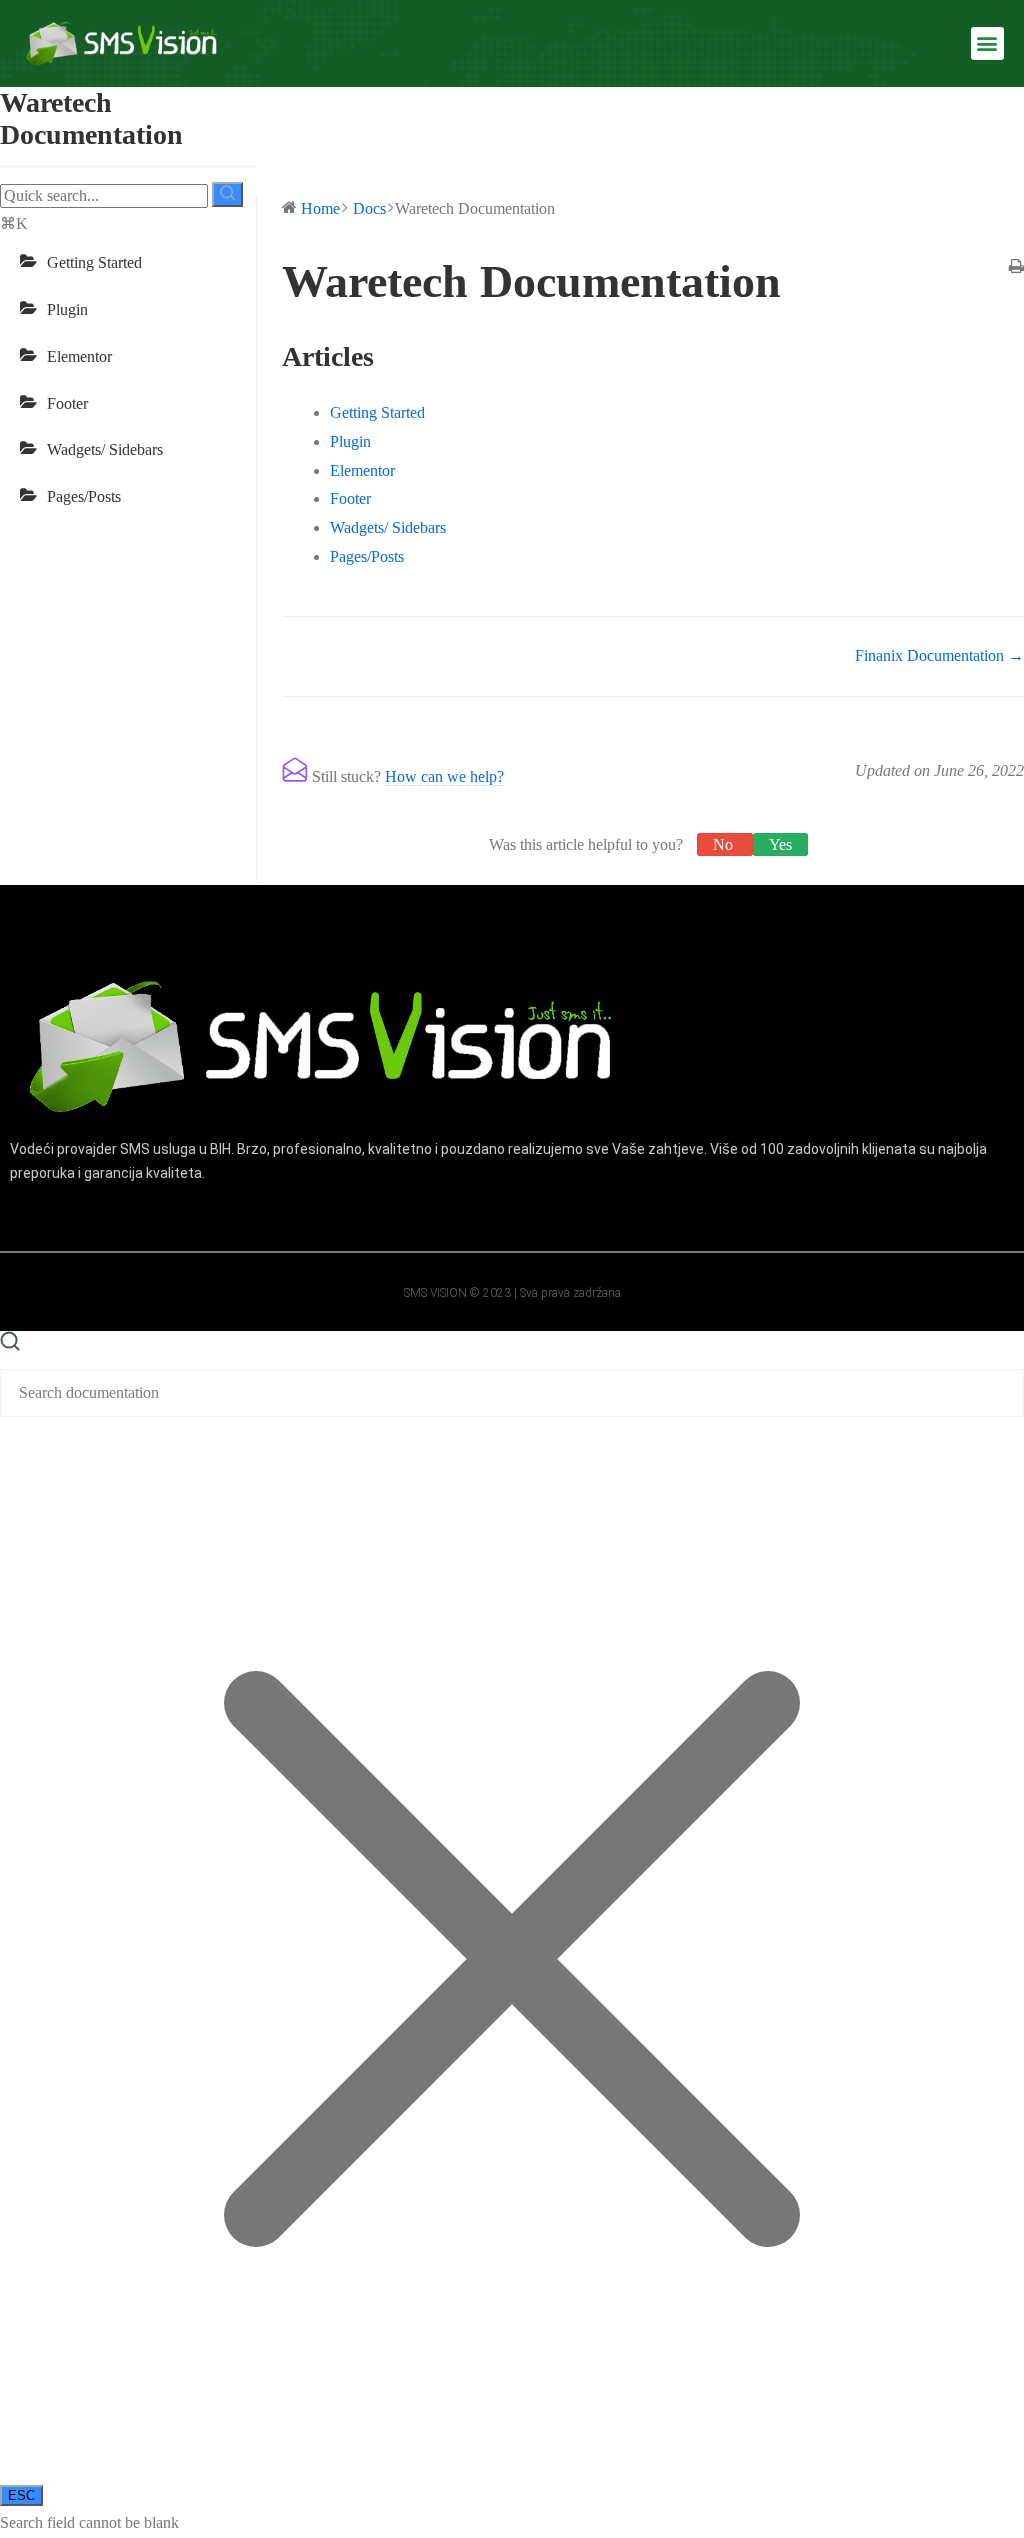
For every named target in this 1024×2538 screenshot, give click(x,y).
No (725, 844)
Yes (780, 844)
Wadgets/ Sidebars (105, 449)
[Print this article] (1016, 268)
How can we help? (444, 776)
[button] (987, 43)
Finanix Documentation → (939, 655)
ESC (21, 2495)
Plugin (67, 309)
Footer (67, 403)
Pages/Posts (84, 496)
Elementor (79, 356)
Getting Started (94, 262)
